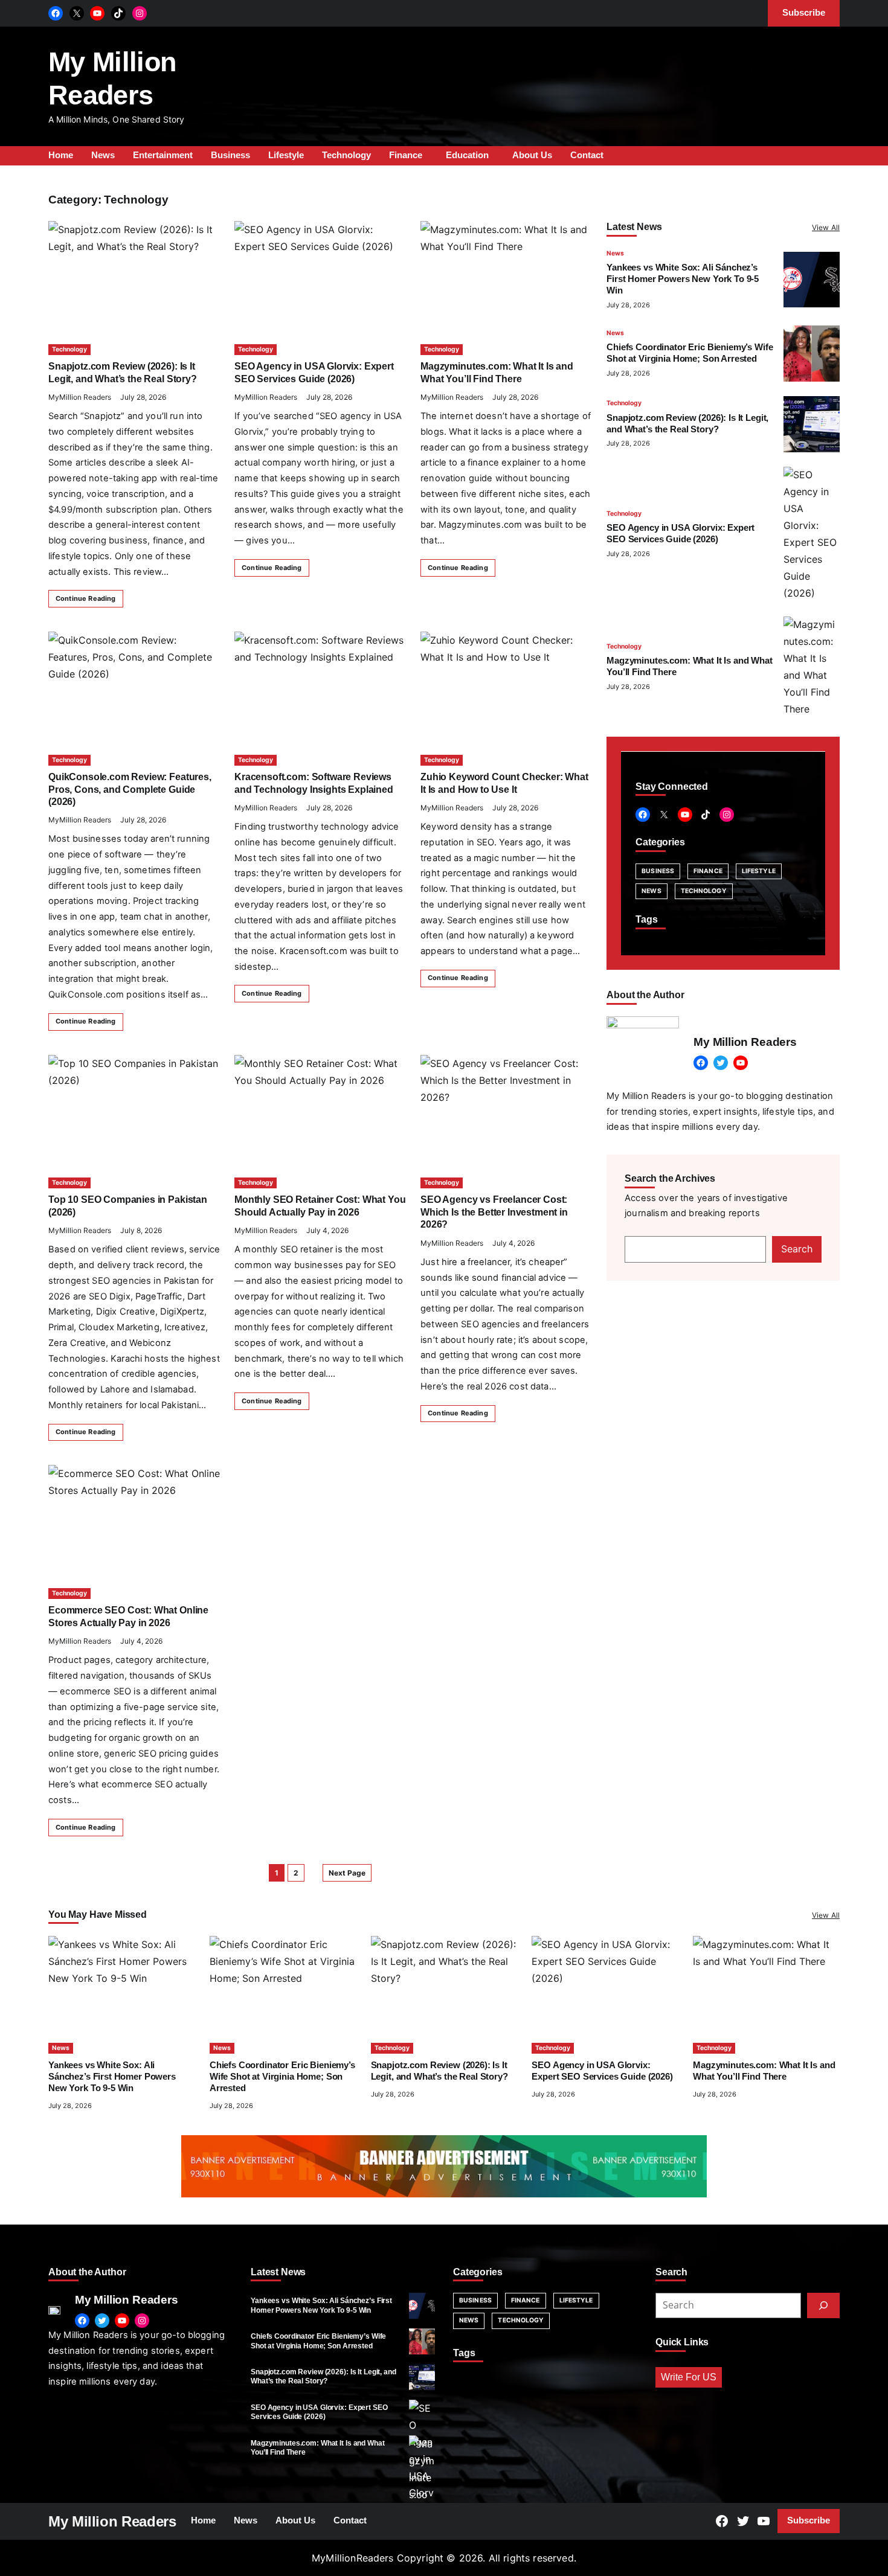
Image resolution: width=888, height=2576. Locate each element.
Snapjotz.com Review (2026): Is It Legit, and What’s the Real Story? (323, 2376)
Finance (708, 871)
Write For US (689, 2377)
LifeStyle (759, 871)
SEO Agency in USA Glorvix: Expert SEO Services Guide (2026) (319, 2412)
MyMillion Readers (80, 397)
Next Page (347, 1873)
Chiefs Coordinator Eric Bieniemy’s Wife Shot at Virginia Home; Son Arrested (282, 2077)
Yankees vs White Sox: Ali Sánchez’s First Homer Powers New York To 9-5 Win (683, 279)
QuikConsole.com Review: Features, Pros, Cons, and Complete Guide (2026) (130, 789)
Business (658, 871)
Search (797, 1249)
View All (826, 227)
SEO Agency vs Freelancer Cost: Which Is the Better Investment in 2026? (494, 1212)
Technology (69, 349)
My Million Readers (112, 2521)
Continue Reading (86, 598)
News (615, 253)
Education (467, 155)
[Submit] (823, 2305)
